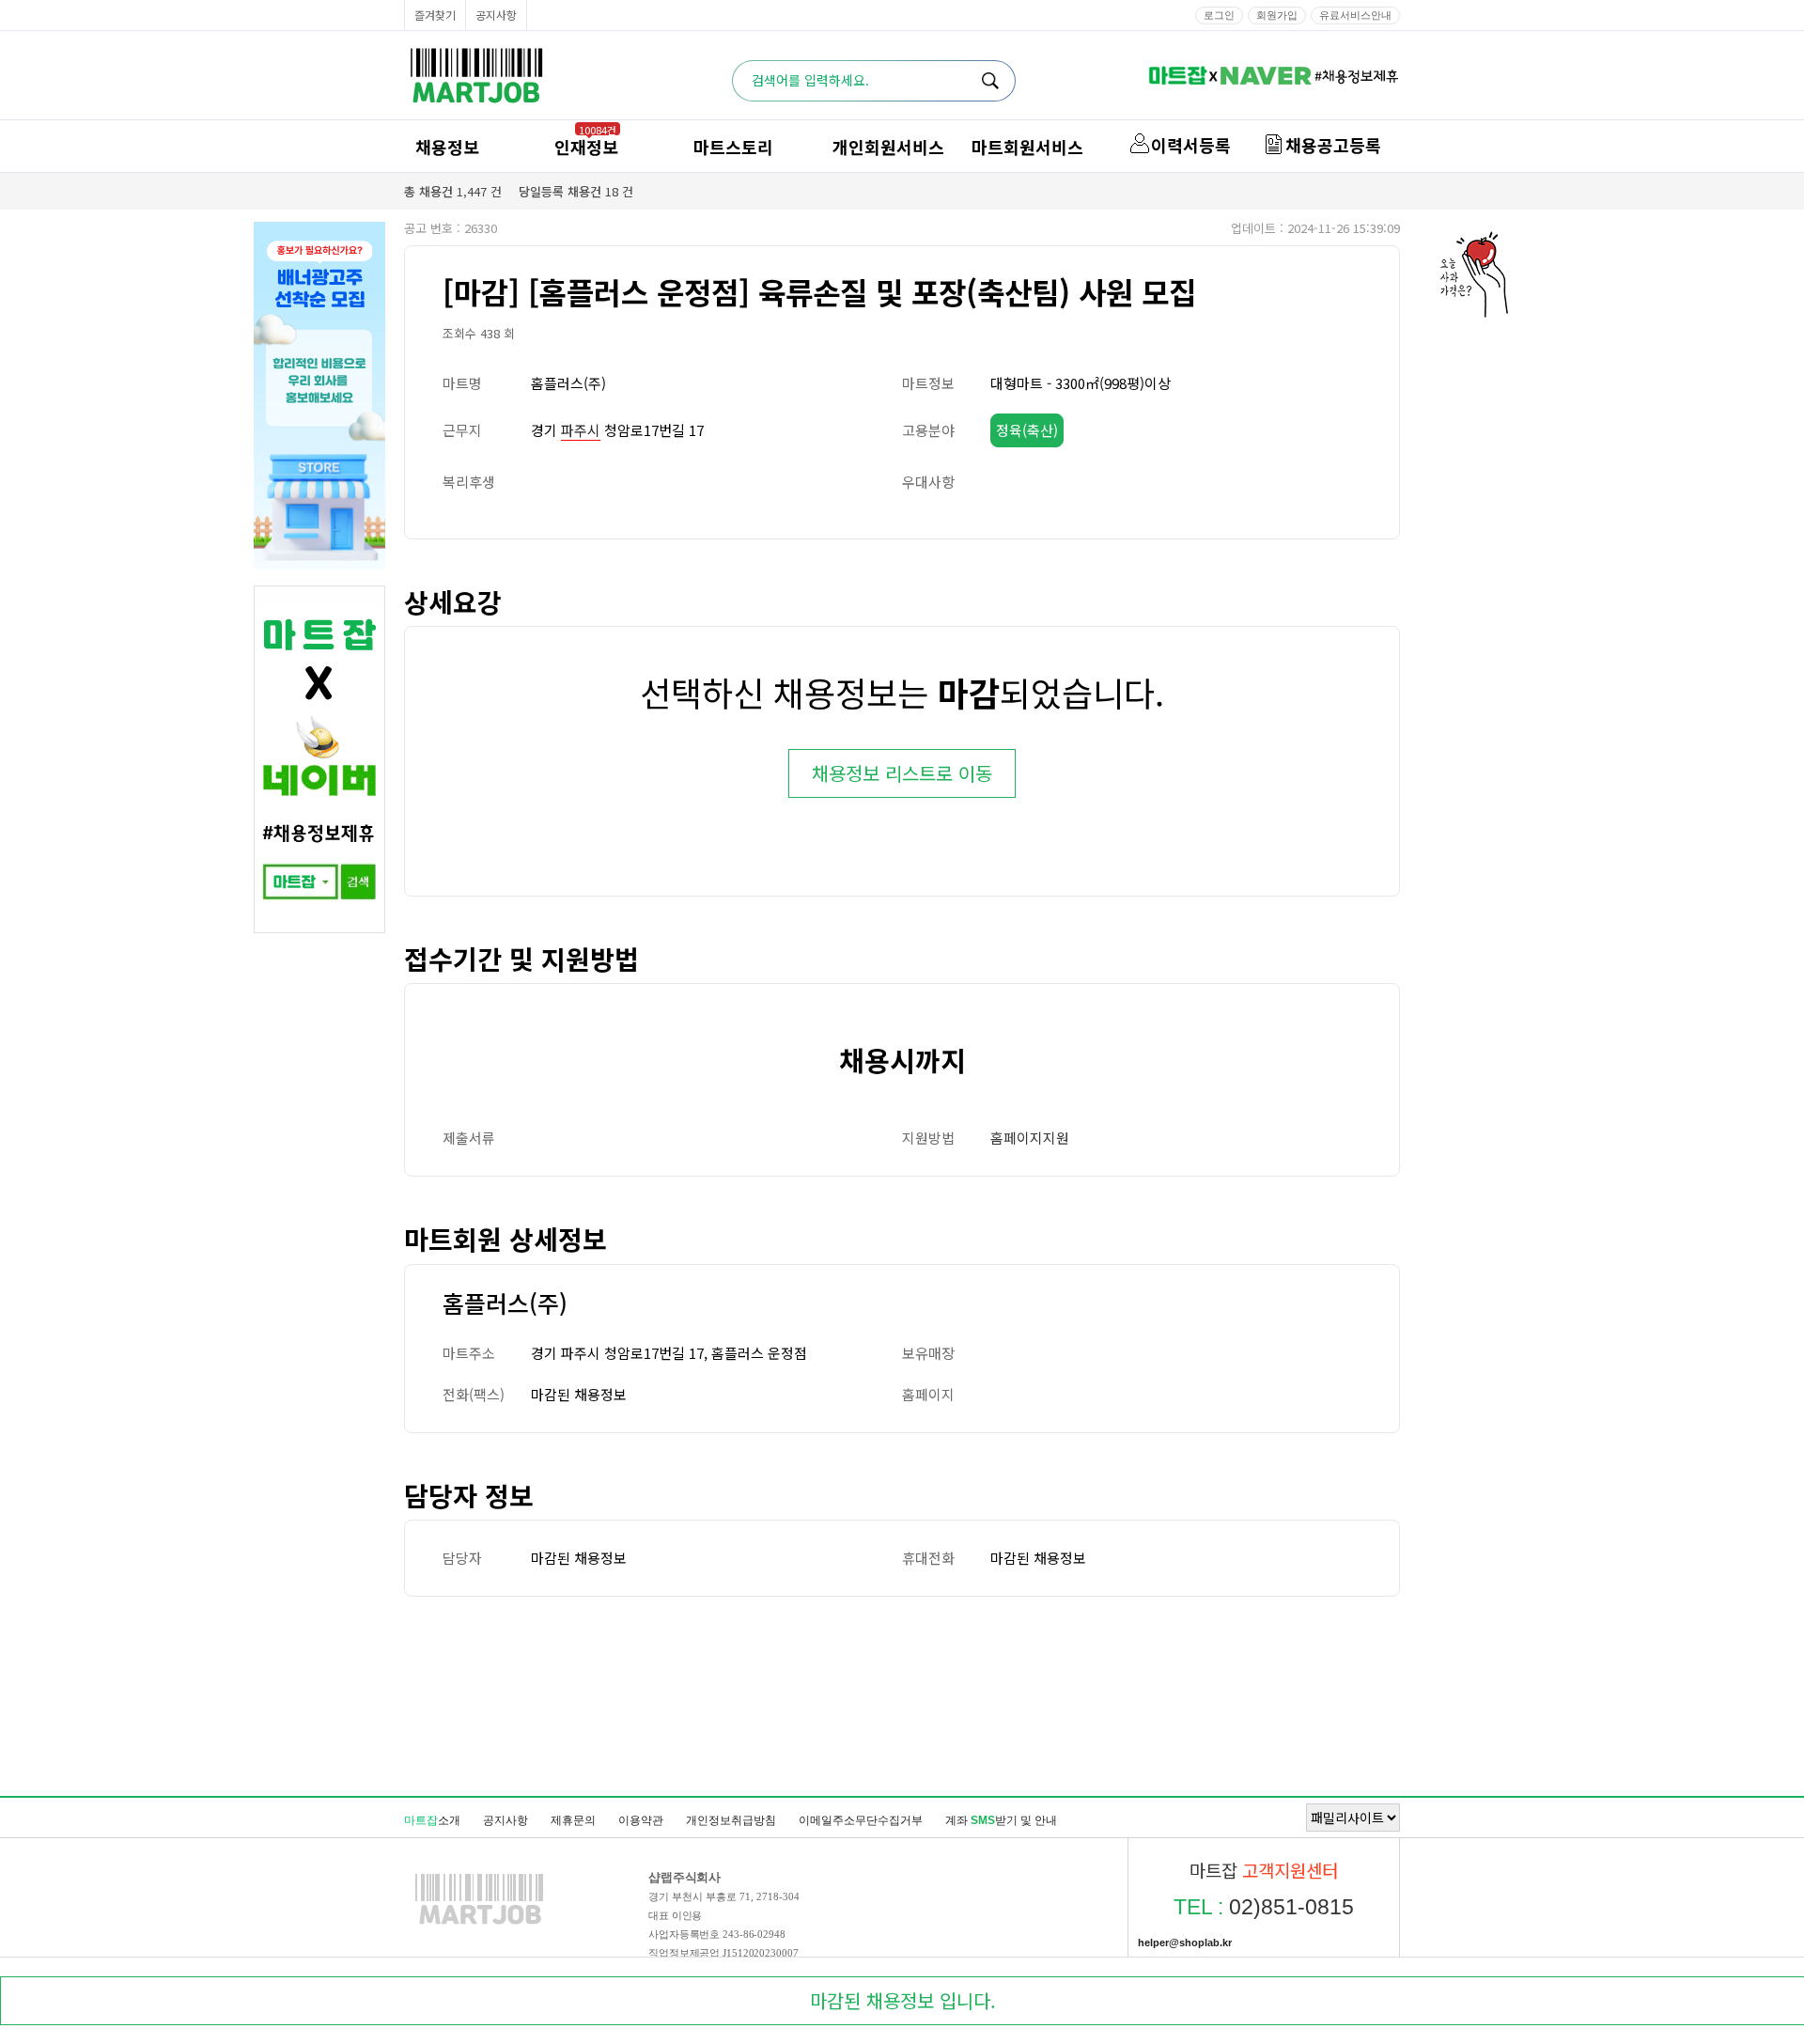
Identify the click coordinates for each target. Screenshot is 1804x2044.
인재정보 (586, 147)
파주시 (581, 430)
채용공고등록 (1333, 145)
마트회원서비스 (1027, 147)
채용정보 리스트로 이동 (902, 773)
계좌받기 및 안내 (1001, 1820)
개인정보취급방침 (731, 1820)
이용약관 (641, 1820)
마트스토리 (733, 147)
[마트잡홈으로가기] (479, 1924)
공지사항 (496, 15)
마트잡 (476, 76)
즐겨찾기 (435, 15)
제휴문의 (573, 1820)
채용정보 (447, 147)
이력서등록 (1191, 145)
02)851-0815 (1264, 1907)
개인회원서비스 (888, 147)
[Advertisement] (902, 1695)
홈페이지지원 (1030, 1138)
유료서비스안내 (1355, 15)
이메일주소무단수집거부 (861, 1820)
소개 (432, 1820)
